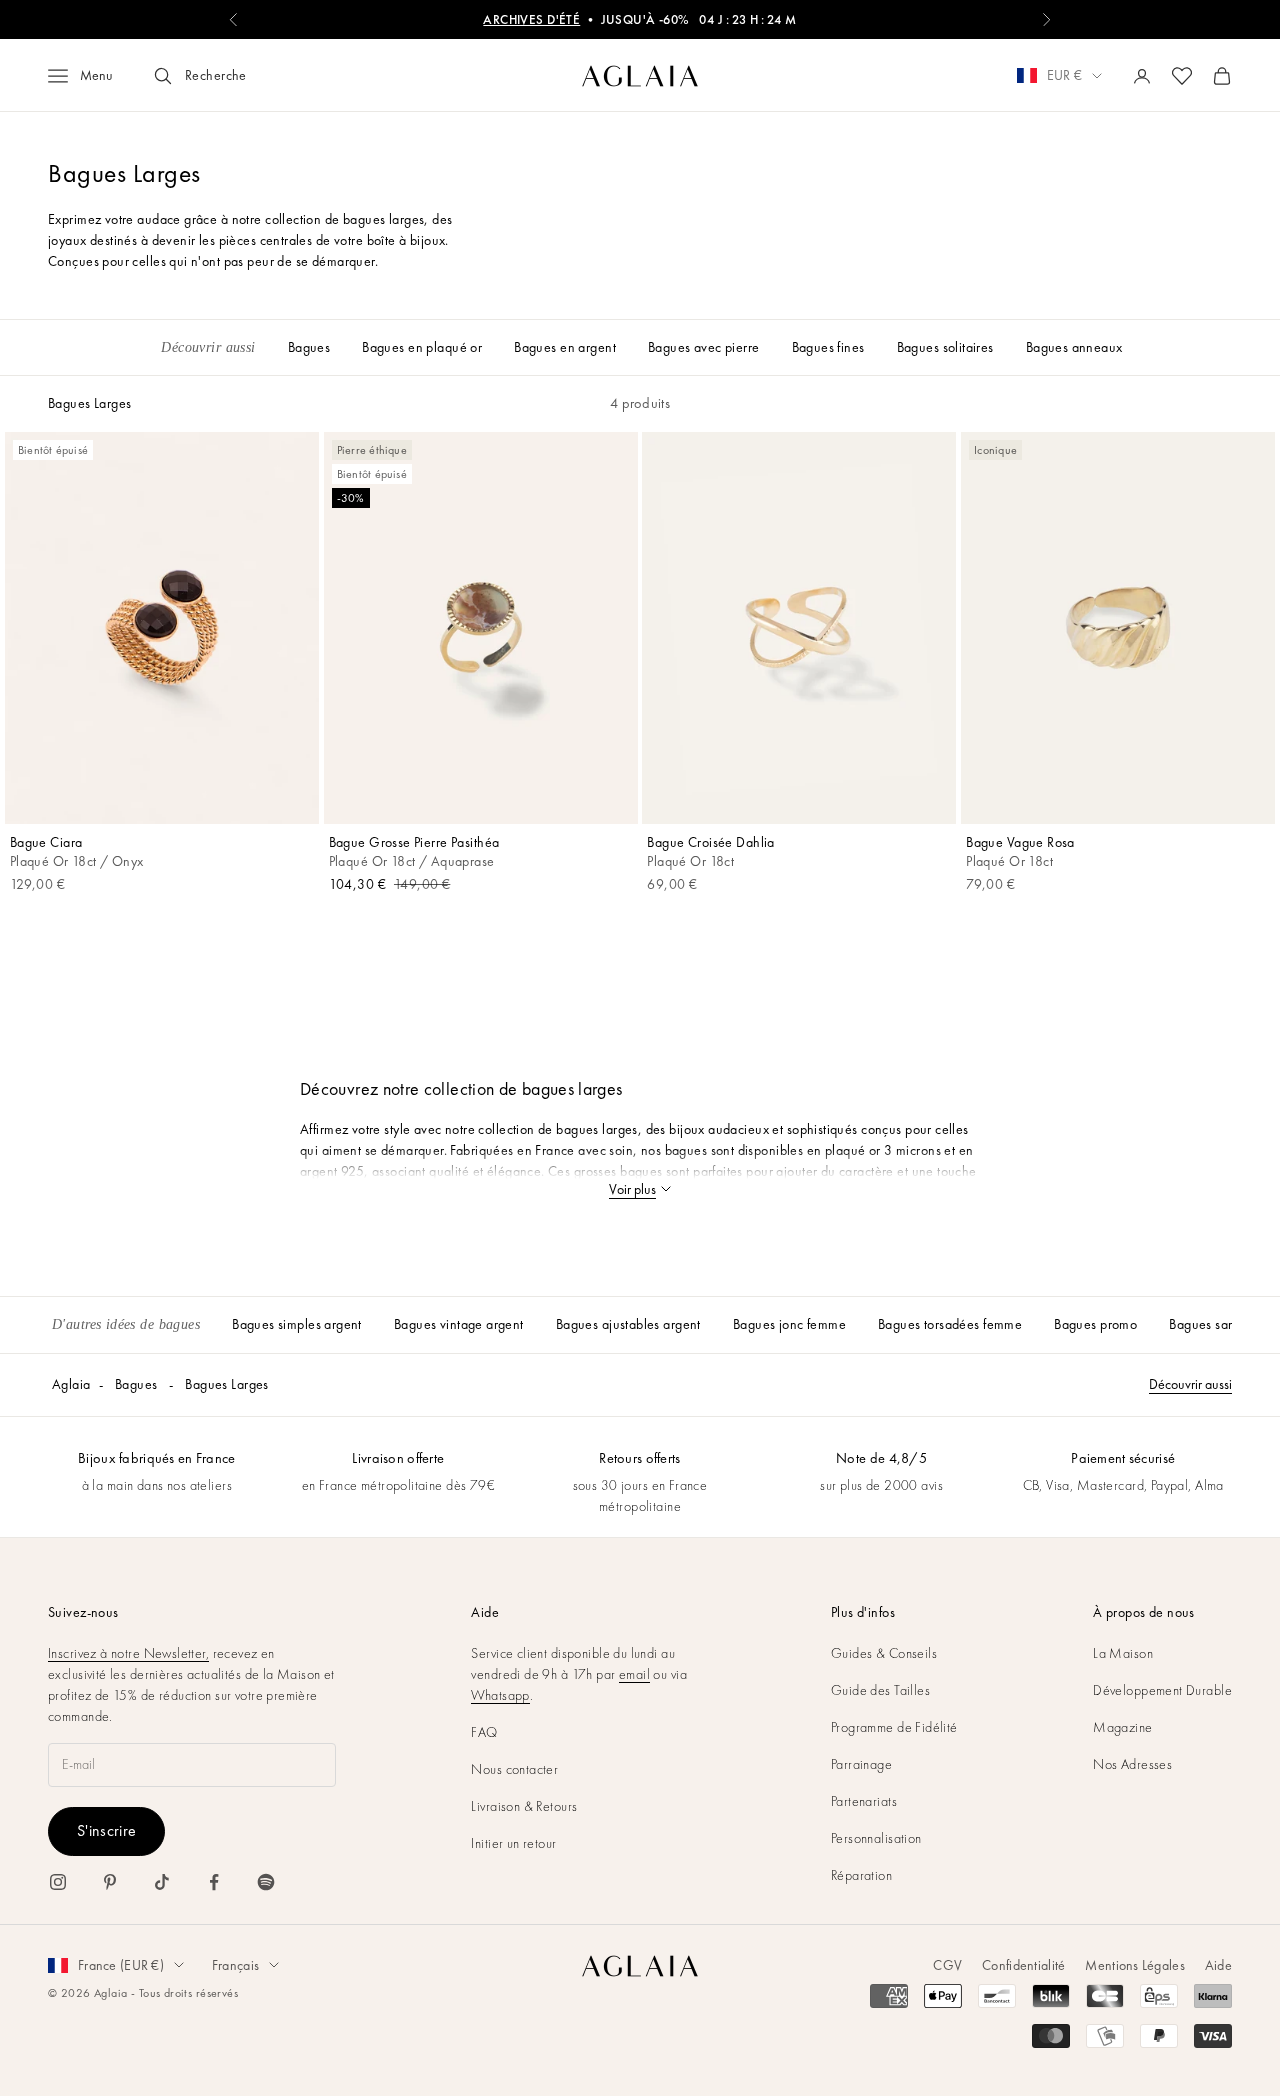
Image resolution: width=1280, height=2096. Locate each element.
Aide (1218, 1965)
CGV (947, 1965)
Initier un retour (513, 1843)
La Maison (1123, 1653)
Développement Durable (1162, 1690)
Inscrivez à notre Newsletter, (128, 1653)
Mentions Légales (1134, 1965)
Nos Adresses (1132, 1764)
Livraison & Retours (524, 1806)
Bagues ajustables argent (628, 1324)
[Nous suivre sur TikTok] (162, 1882)
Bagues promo (1095, 1324)
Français (235, 1965)
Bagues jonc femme (789, 1324)
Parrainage (861, 1764)
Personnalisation (876, 1838)
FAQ (484, 1732)
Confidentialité (1023, 1965)
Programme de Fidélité (894, 1727)
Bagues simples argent (297, 1324)
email (634, 1674)
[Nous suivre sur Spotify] (266, 1882)
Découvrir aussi (1190, 1384)
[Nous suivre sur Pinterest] (110, 1882)
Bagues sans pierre (1224, 1324)
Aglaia (71, 1384)
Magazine (1122, 1727)
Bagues (136, 1384)
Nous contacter (514, 1769)
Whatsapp (500, 1695)
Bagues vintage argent (459, 1324)
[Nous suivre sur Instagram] (58, 1882)
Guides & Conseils (884, 1653)
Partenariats (864, 1801)
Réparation (861, 1875)
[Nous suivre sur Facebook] (214, 1882)
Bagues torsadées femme (950, 1324)
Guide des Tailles (880, 1690)
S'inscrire (106, 1830)
